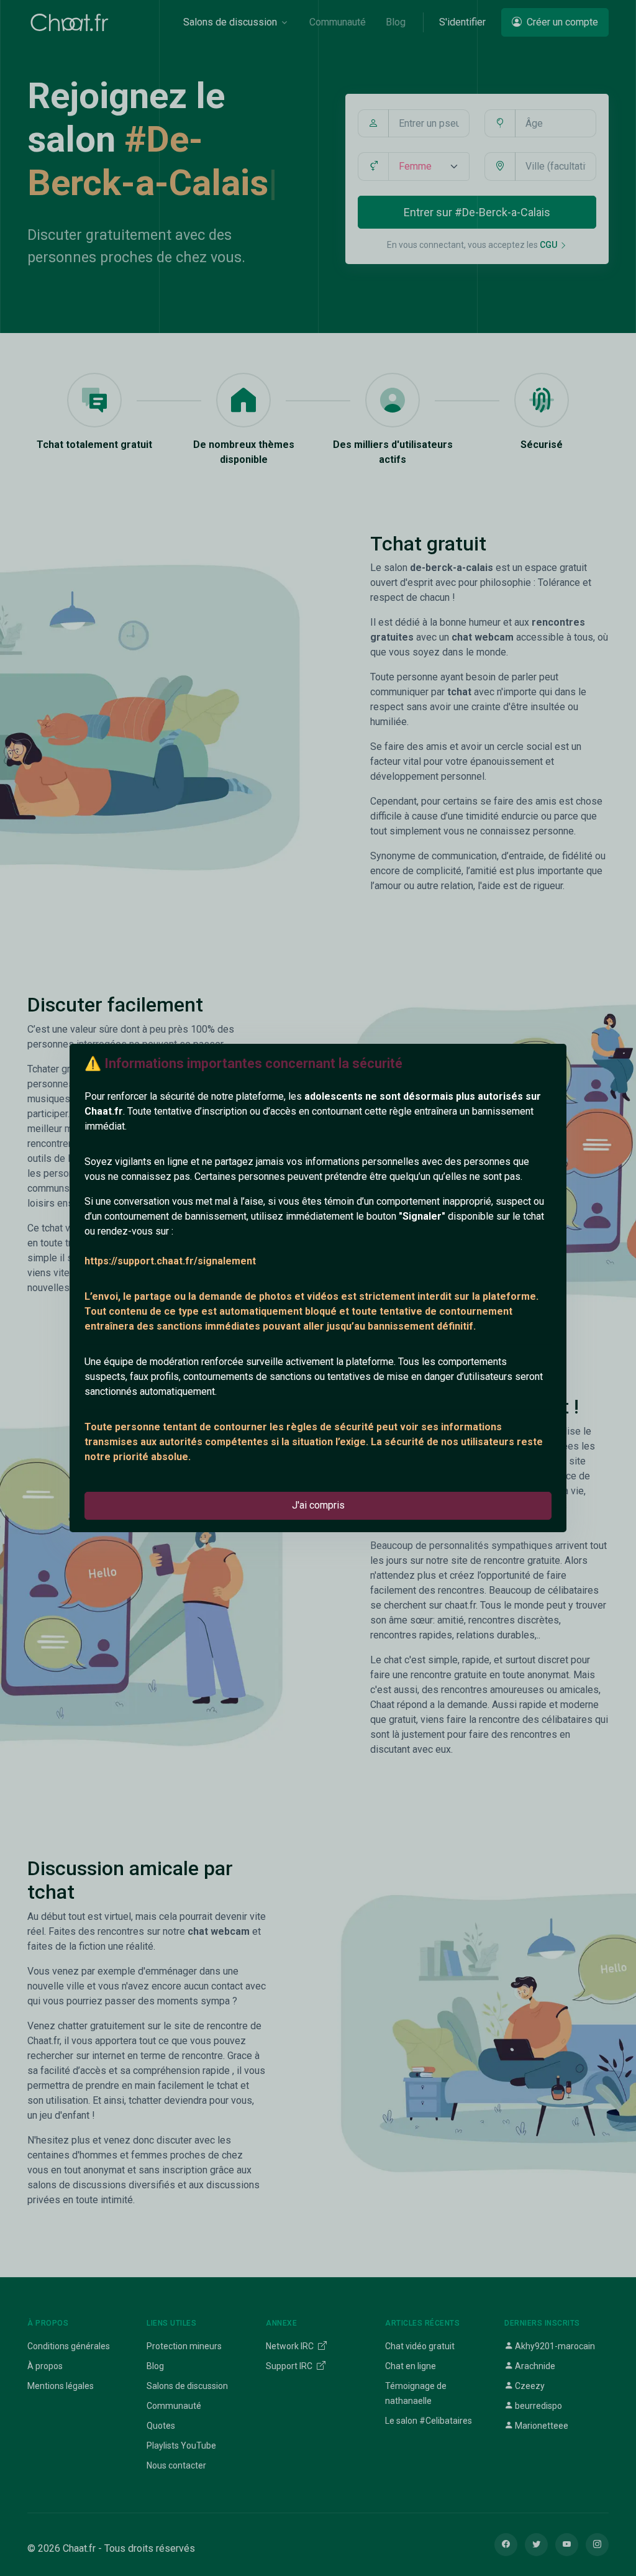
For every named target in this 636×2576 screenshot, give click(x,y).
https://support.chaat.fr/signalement (170, 1261)
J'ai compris (318, 1505)
